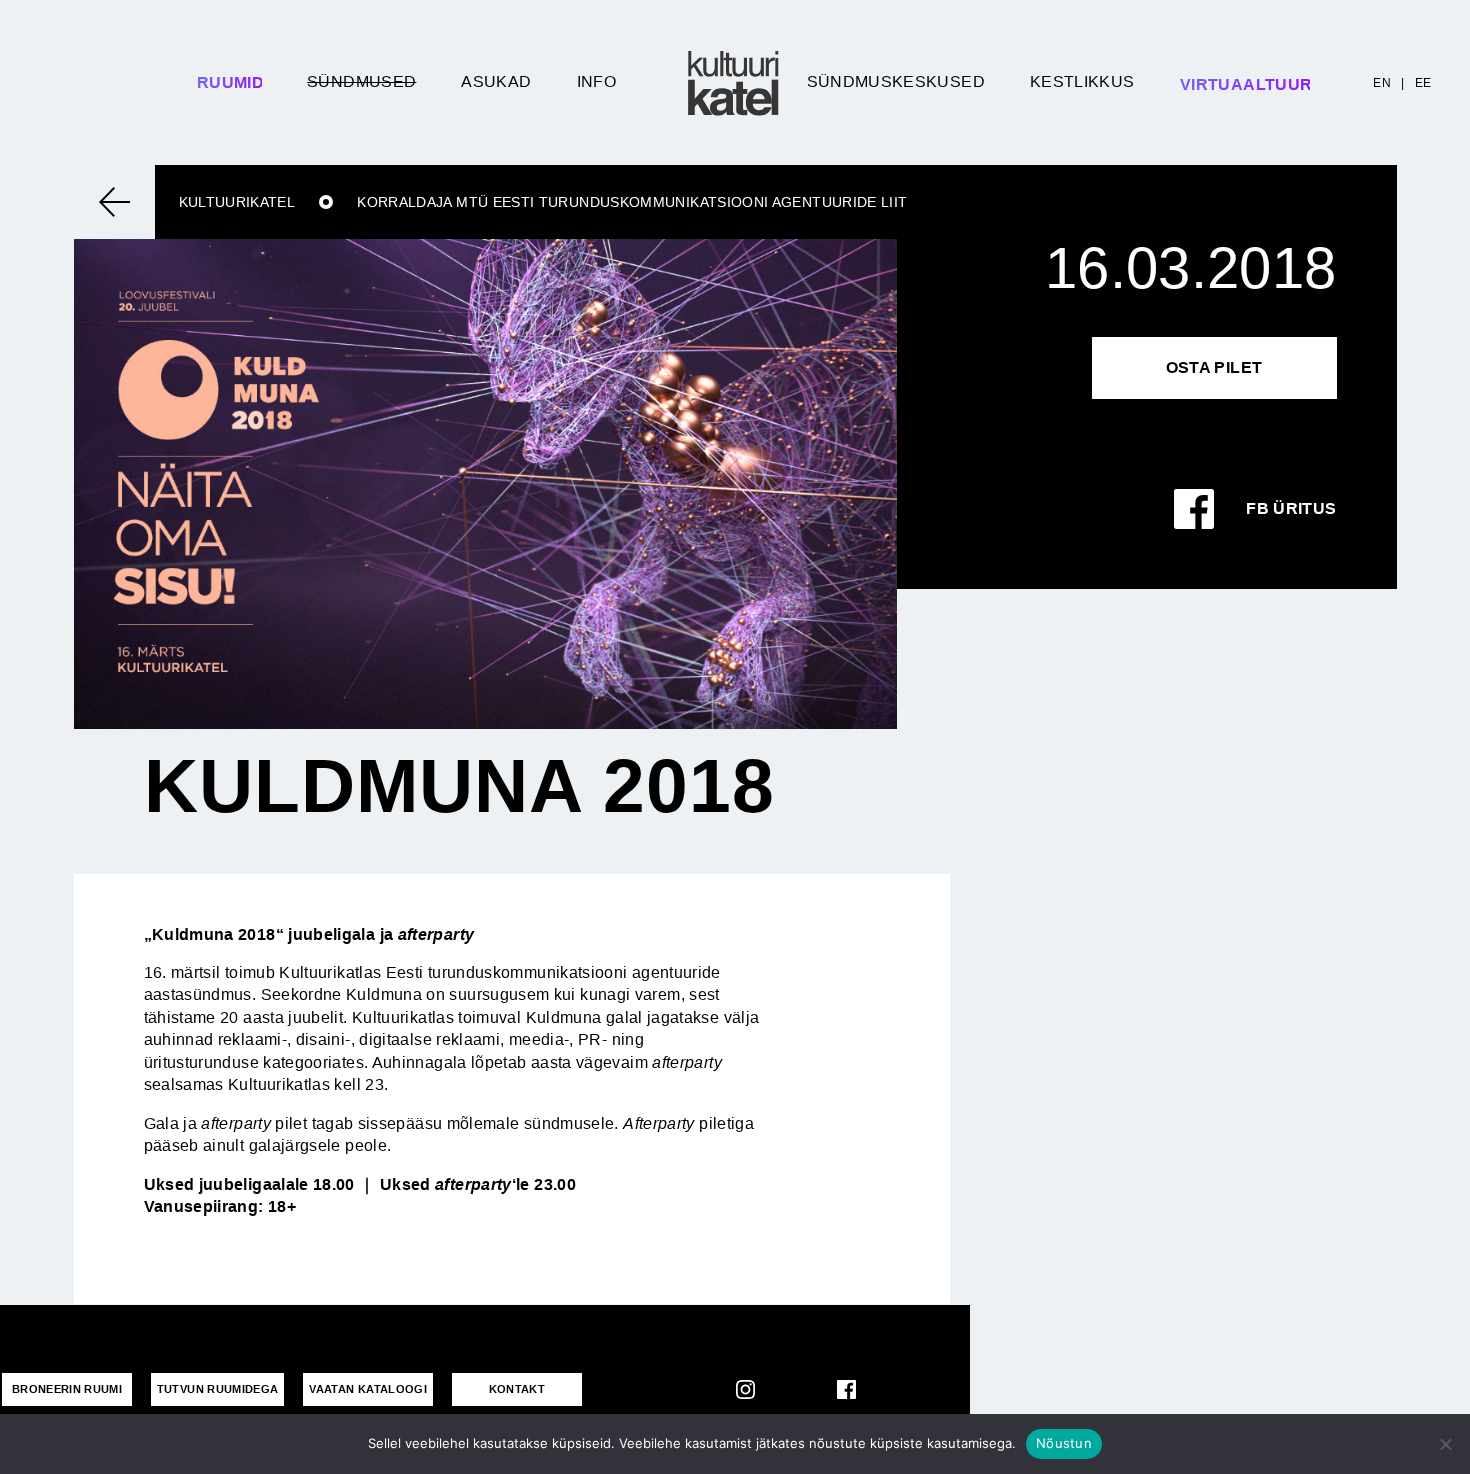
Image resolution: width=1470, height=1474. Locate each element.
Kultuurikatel (237, 202)
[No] (1445, 1444)
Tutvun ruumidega (218, 1389)
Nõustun (1064, 1443)
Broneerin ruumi (67, 1389)
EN (1382, 83)
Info (596, 81)
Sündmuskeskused (896, 81)
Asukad (496, 81)
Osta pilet (1214, 367)
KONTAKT (517, 1389)
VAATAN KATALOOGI (368, 1389)
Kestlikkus (1082, 81)
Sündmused (361, 81)
